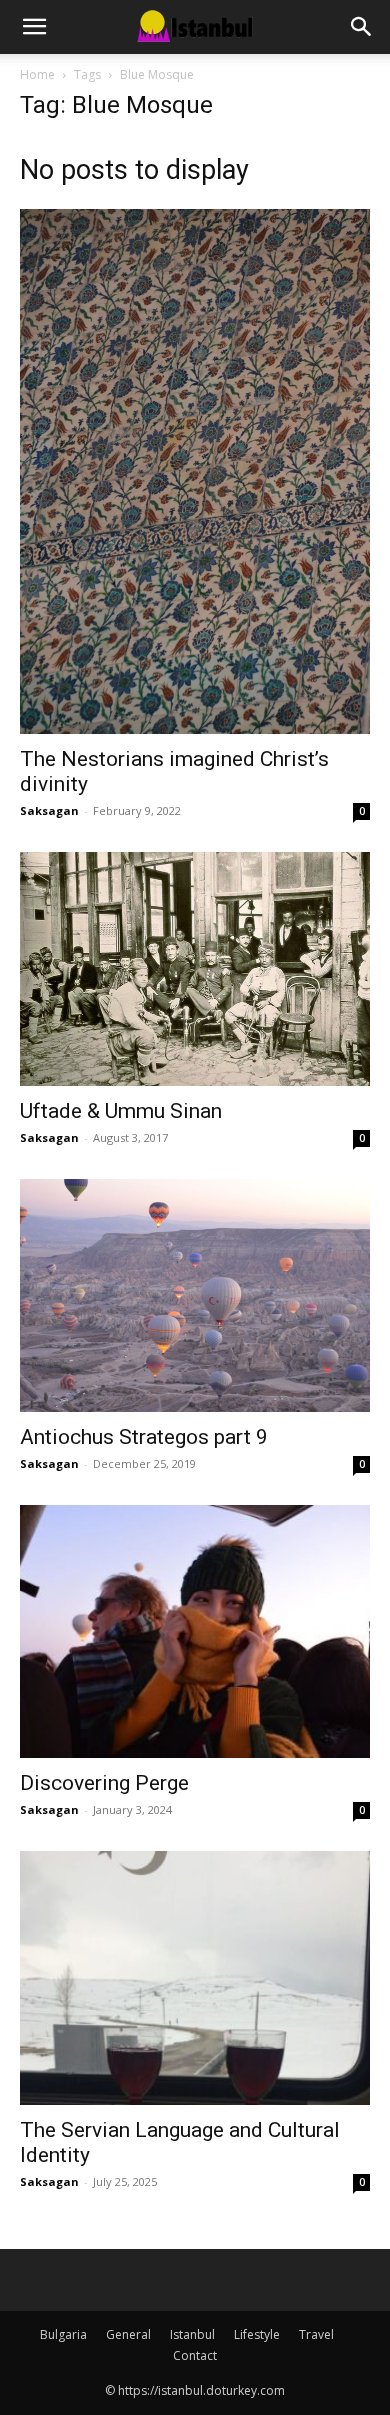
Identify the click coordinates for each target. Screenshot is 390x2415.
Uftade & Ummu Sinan (121, 1111)
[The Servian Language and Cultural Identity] (195, 1978)
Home (37, 74)
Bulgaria (63, 2334)
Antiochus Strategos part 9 (144, 1437)
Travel (316, 2334)
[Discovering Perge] (195, 1632)
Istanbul (192, 2334)
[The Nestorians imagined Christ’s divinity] (195, 471)
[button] (34, 27)
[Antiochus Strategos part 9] (195, 1295)
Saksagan (49, 810)
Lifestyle (257, 2334)
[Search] (362, 27)
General (128, 2334)
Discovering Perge (104, 1783)
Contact (195, 2355)
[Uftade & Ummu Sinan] (195, 969)
